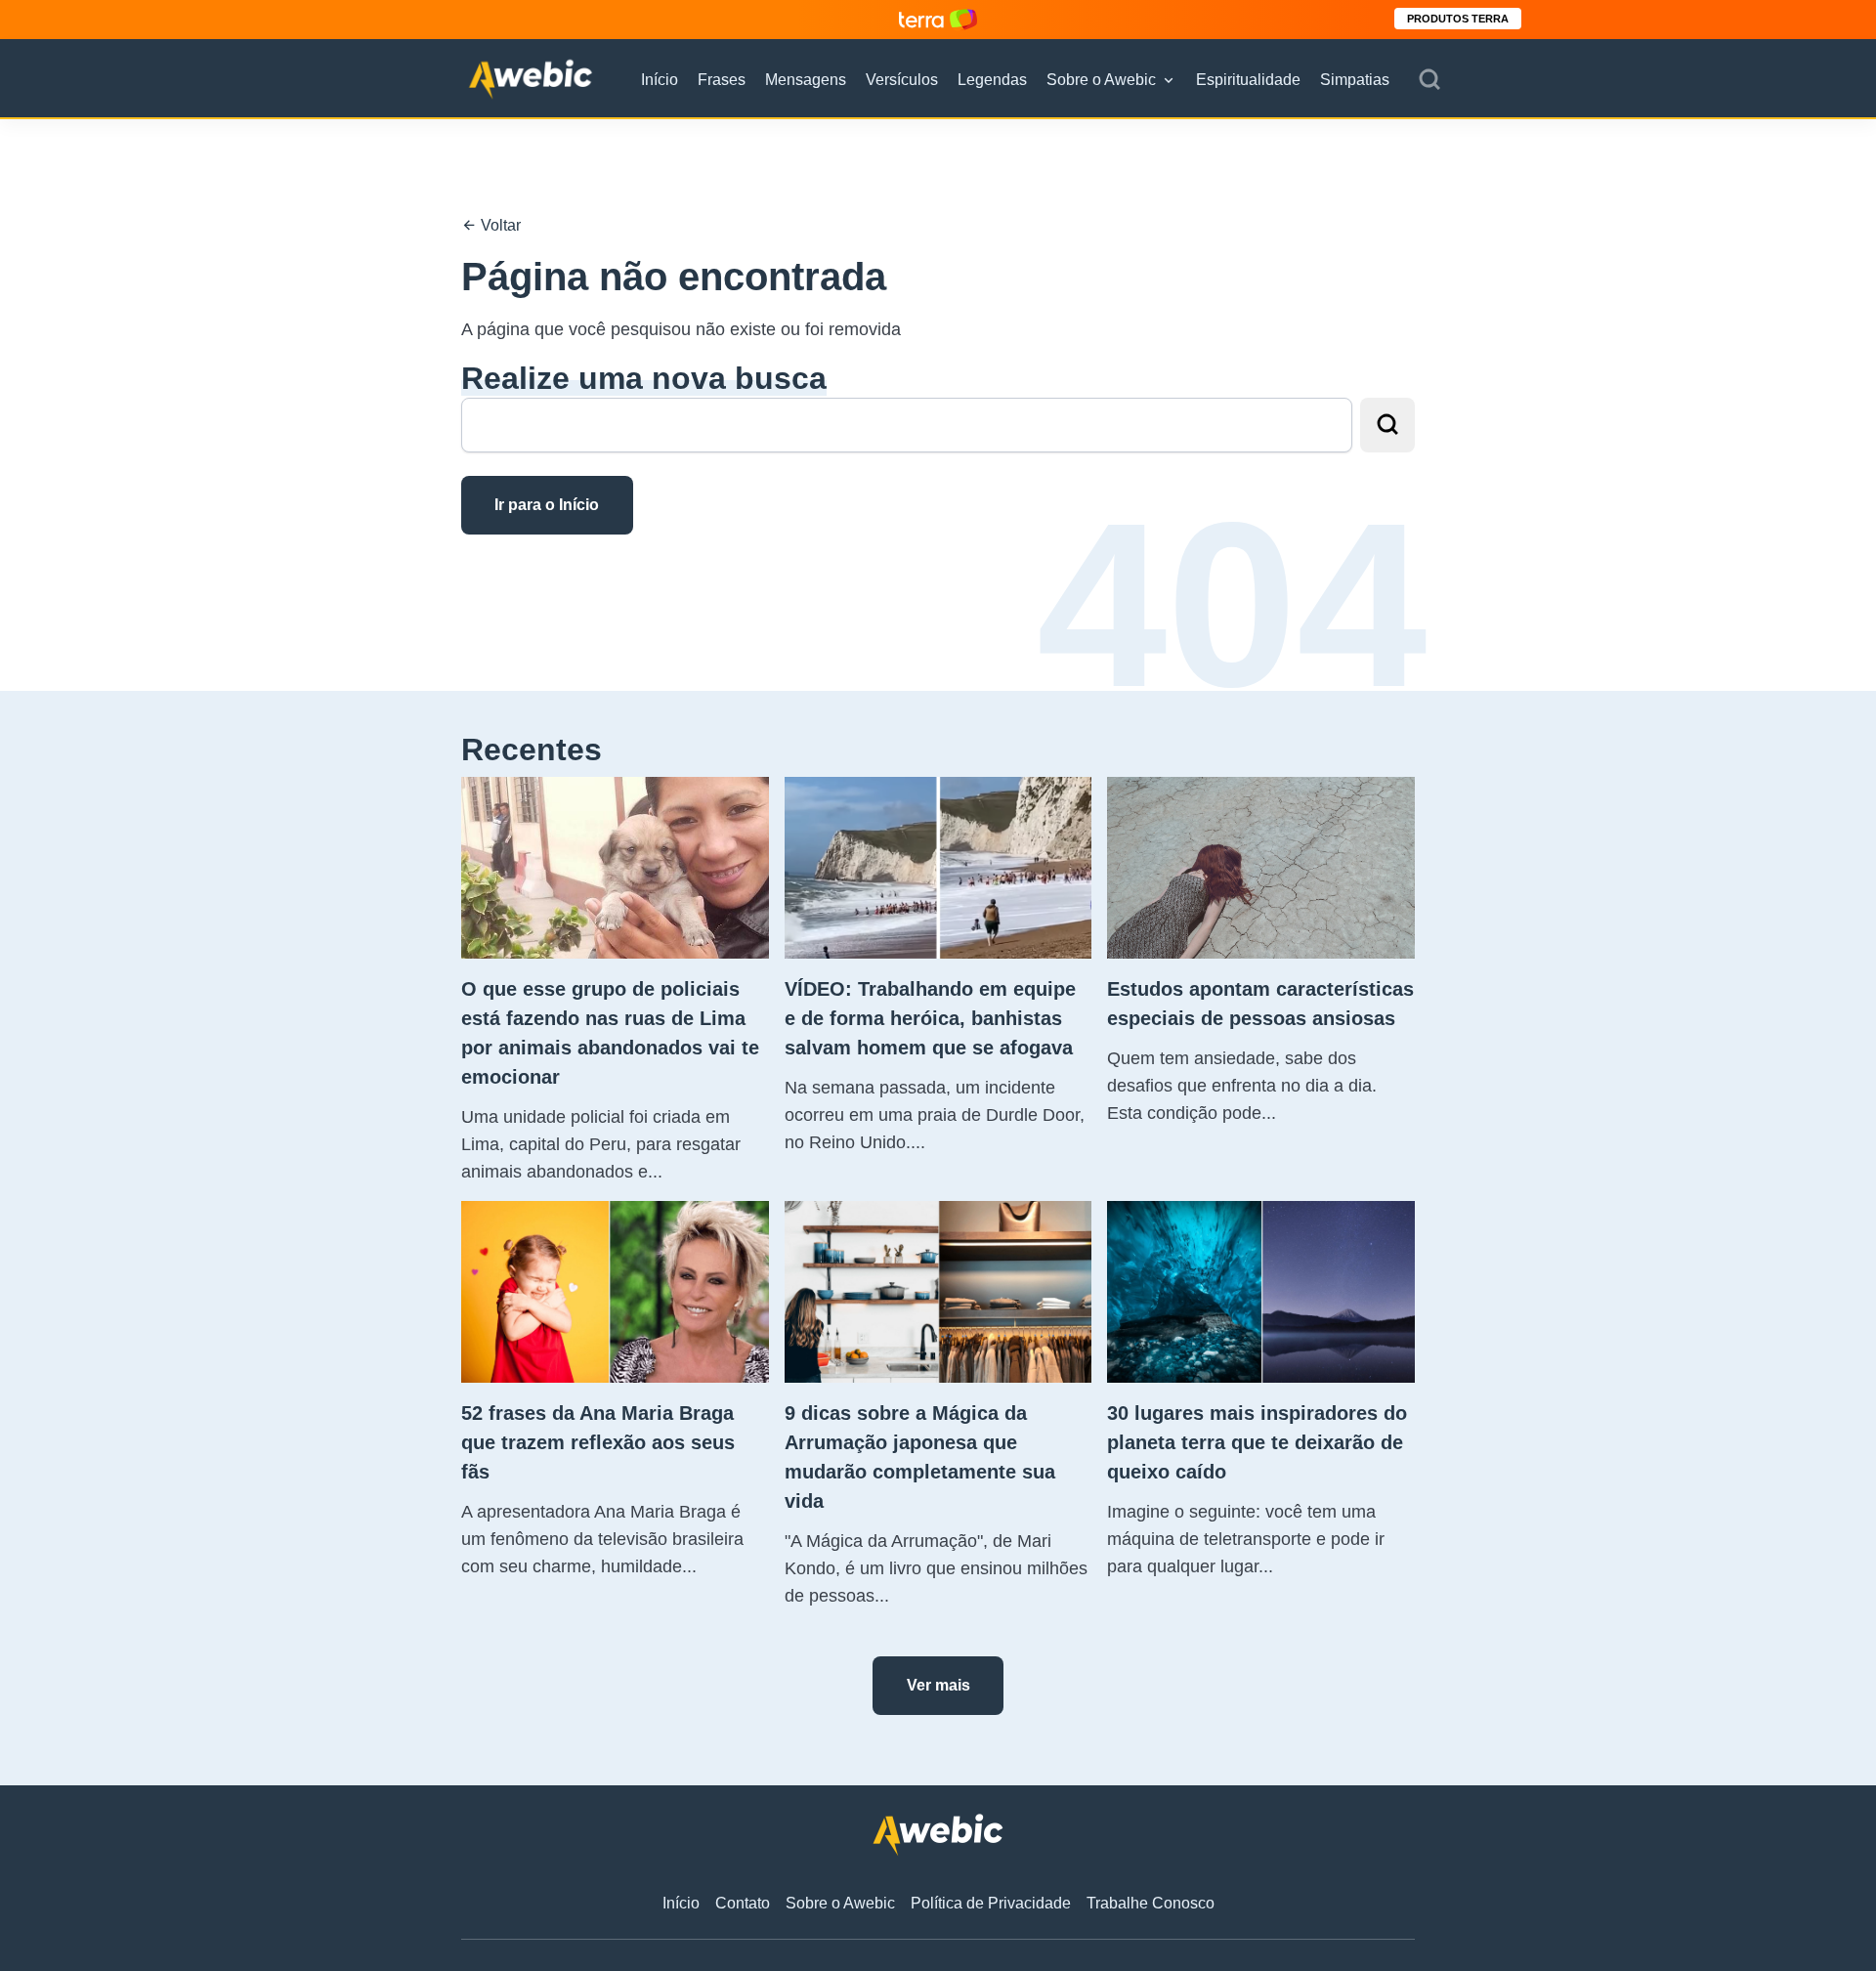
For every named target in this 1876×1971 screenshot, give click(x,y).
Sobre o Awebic (1101, 80)
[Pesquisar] (1429, 80)
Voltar (499, 225)
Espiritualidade (1248, 80)
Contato (743, 1903)
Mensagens (806, 80)
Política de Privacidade (991, 1903)
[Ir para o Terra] (938, 19)
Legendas (992, 80)
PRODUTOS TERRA (1458, 19)
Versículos (902, 80)
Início (660, 80)
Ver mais (938, 1685)
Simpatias (1355, 80)
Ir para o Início (547, 505)
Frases (722, 80)
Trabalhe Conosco (1151, 1903)
